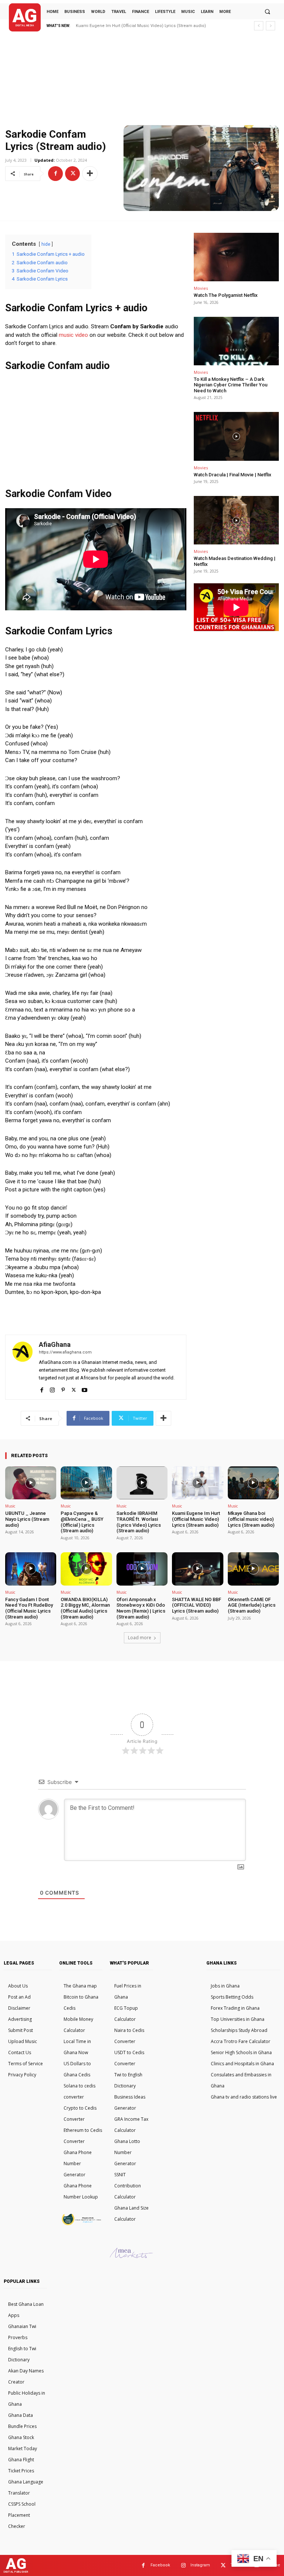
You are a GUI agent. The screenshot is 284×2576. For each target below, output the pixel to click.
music (66, 335)
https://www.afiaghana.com (65, 1352)
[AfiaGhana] (22, 1367)
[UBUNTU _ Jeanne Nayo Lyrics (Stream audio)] (31, 1483)
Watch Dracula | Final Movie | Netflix (233, 475)
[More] (90, 174)
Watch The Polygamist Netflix (226, 295)
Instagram (200, 2565)
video (82, 335)
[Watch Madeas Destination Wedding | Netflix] (236, 520)
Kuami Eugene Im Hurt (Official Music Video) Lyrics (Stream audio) (141, 26)
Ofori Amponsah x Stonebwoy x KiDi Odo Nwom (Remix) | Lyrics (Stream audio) (141, 1608)
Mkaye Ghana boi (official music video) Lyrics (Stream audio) (251, 1519)
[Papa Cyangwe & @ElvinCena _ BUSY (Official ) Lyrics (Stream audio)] (86, 1483)
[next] (271, 26)
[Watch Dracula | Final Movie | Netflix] (236, 436)
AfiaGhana (55, 1344)
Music (10, 1506)
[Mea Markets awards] (131, 2256)
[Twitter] (72, 174)
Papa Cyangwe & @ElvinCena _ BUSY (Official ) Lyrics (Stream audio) (82, 1522)
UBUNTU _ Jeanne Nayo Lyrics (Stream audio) (27, 1519)
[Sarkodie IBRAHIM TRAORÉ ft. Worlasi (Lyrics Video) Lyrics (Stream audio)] (142, 1483)
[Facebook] (55, 174)
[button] (267, 11)
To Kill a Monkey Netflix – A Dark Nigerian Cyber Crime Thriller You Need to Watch (231, 385)
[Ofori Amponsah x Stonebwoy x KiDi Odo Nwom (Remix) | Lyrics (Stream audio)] (142, 1569)
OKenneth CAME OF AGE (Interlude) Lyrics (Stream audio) (252, 1605)
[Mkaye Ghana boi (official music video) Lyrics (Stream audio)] (253, 1483)
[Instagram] (52, 1388)
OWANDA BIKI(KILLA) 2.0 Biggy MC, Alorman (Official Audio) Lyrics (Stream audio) (85, 1608)
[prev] (259, 26)
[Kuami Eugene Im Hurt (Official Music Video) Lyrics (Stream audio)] (197, 1483)
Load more (140, 1638)
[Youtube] (84, 1388)
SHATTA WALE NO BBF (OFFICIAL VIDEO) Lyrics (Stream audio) (197, 1605)
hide (46, 244)
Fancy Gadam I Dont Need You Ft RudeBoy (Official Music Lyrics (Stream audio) (29, 1608)
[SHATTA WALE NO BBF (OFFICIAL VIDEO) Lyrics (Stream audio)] (197, 1569)
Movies (201, 288)
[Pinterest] (63, 1388)
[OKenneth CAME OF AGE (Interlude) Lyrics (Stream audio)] (253, 1569)
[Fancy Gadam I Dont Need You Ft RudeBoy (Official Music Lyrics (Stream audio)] (31, 1569)
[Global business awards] (81, 2224)
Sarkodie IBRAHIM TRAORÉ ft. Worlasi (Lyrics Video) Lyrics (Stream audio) (139, 1522)
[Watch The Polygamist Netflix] (236, 257)
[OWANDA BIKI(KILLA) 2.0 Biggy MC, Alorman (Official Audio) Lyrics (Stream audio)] (86, 1569)
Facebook (160, 2565)
